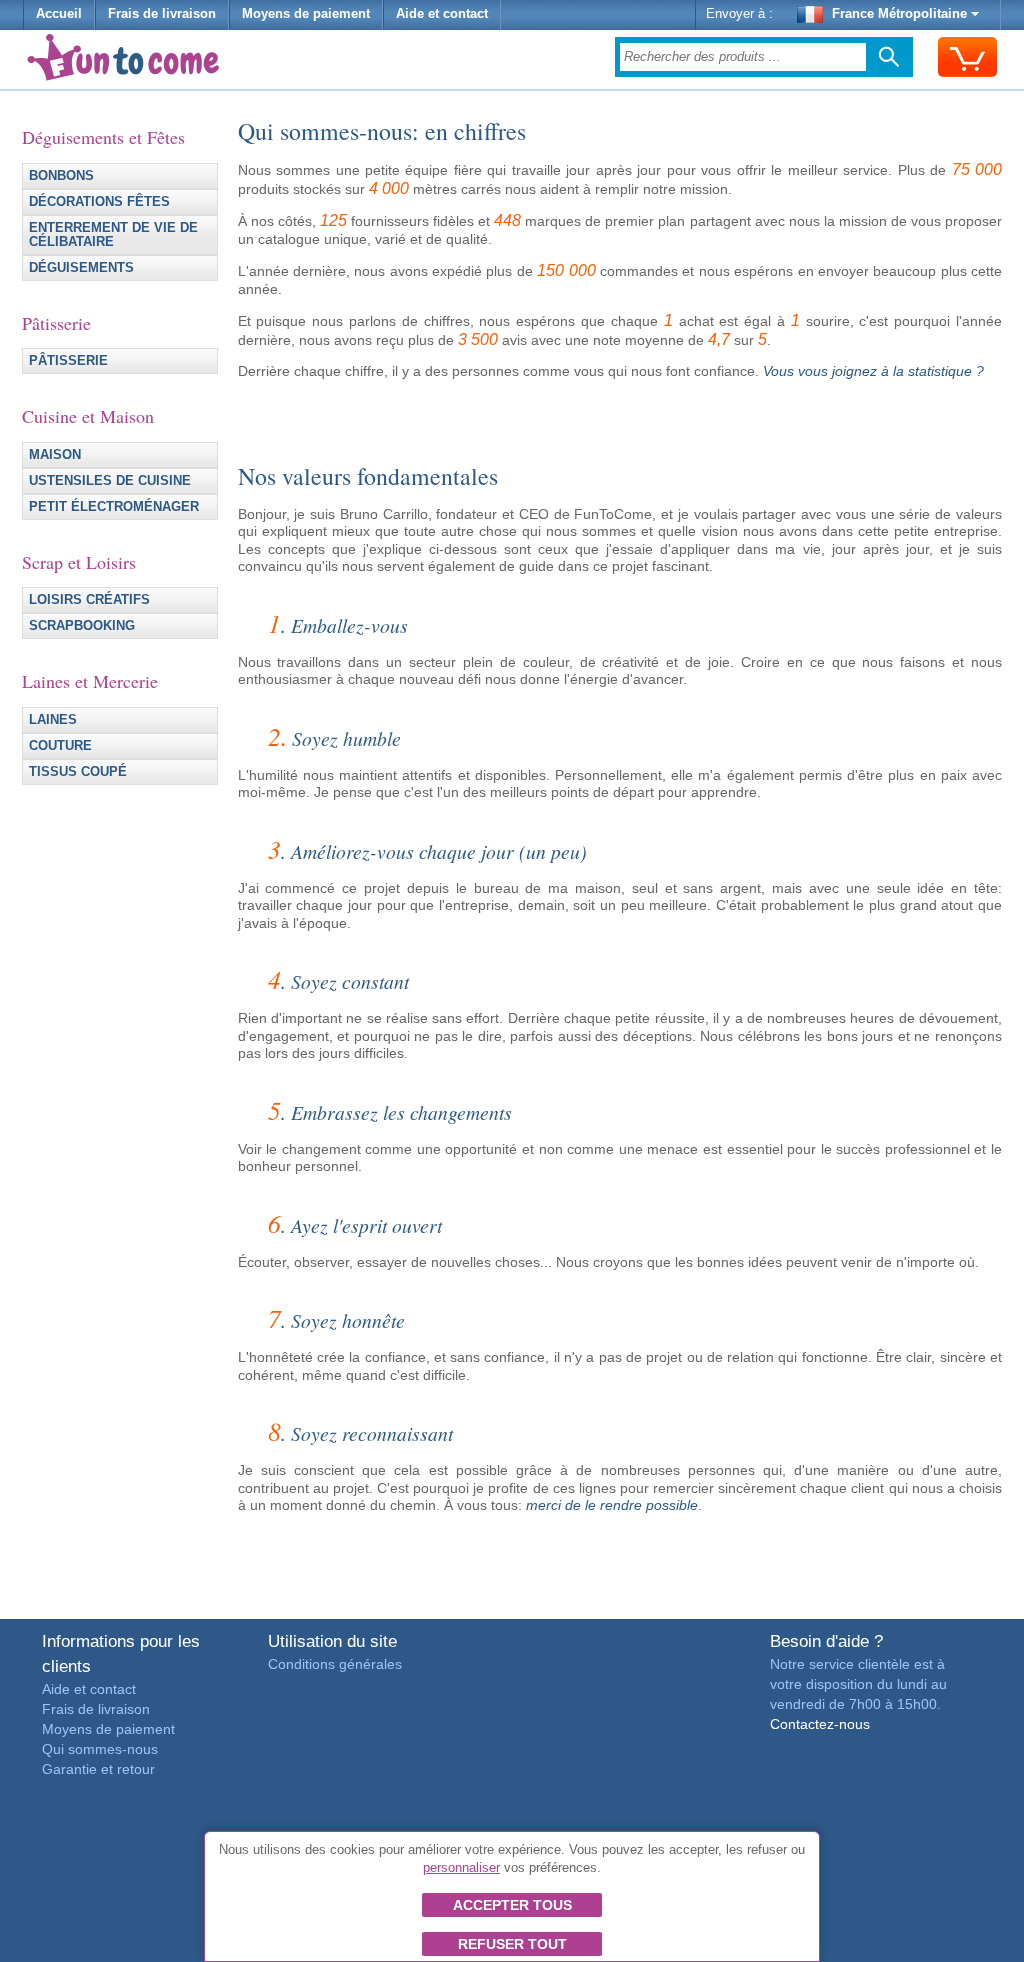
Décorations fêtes (99, 202)
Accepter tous (512, 1905)
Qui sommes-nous (100, 1749)
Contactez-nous (820, 1724)
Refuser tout (512, 1944)
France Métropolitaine (899, 14)
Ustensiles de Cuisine (110, 481)
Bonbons (61, 176)
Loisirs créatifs (89, 600)
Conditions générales (335, 1664)
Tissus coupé (78, 772)
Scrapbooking (82, 626)
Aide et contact (442, 14)
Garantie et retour (98, 1769)
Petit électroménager (114, 507)
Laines (53, 720)
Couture (60, 746)
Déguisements (81, 268)
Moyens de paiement (306, 14)
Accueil (59, 14)
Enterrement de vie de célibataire (113, 235)
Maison (55, 455)
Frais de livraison (162, 14)
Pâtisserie (68, 361)
